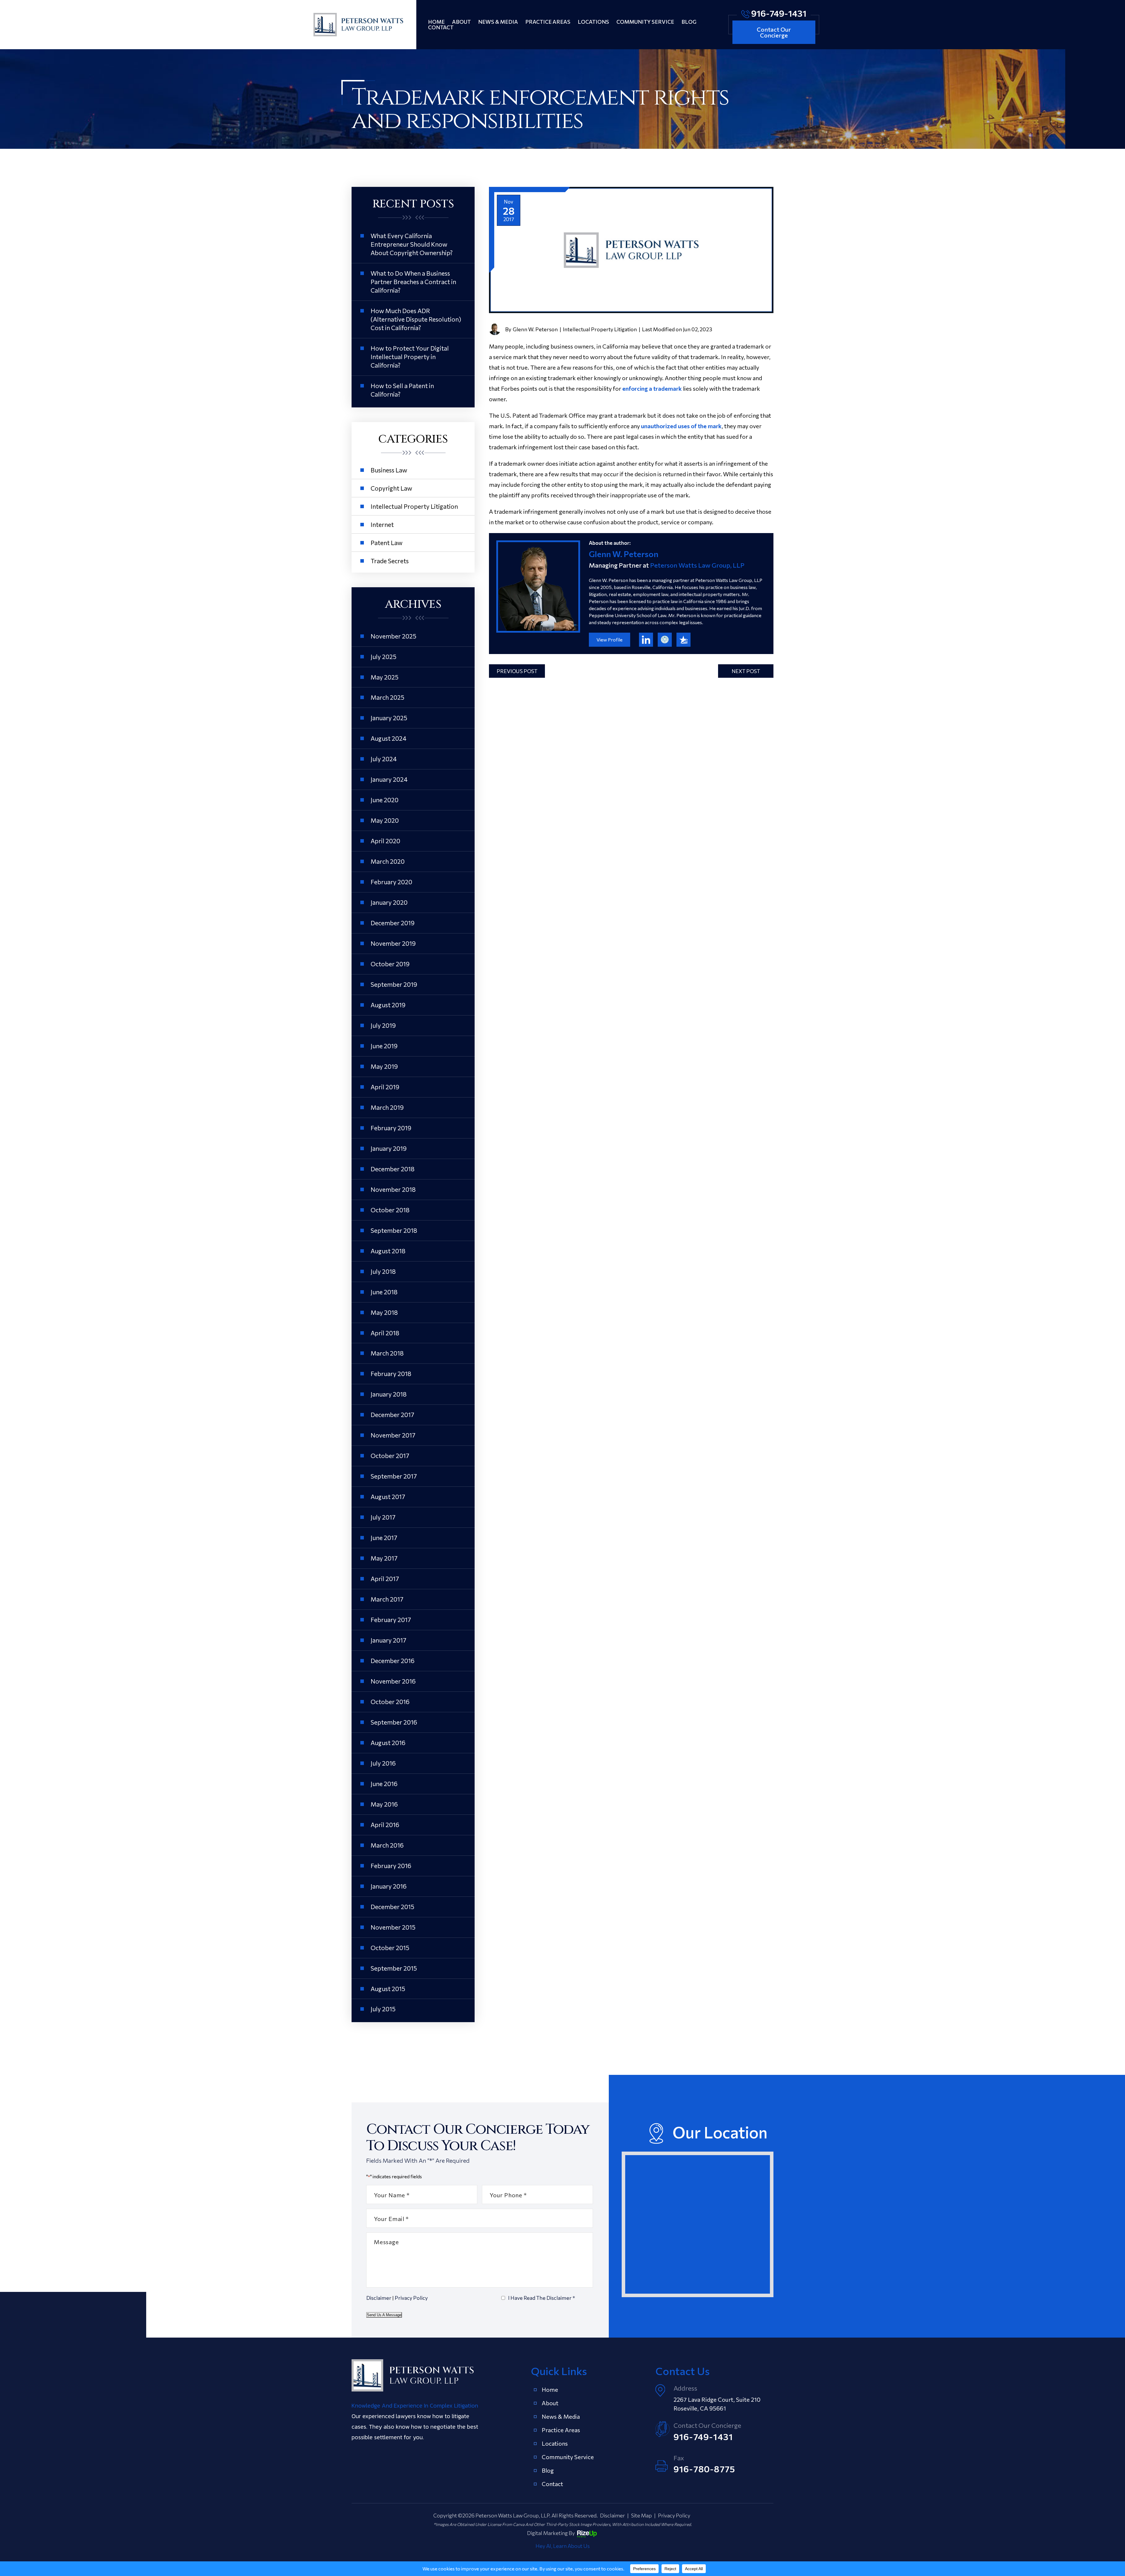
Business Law (389, 470)
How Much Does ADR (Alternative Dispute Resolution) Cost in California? (416, 319)
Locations (593, 22)
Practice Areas (548, 22)
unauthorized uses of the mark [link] (681, 426)
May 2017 (384, 1558)
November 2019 (393, 943)
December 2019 (393, 923)
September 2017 (394, 1476)
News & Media (498, 22)
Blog (689, 22)
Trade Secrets (390, 561)
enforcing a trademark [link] (653, 388)
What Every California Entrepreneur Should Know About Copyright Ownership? (412, 244)
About (461, 22)
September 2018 (394, 1230)
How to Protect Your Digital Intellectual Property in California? (410, 357)
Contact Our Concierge (774, 32)
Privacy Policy (411, 2298)
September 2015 (394, 1968)
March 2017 (387, 1599)
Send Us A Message (384, 2315)
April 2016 (385, 1825)
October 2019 (390, 964)
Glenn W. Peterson (535, 329)
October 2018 (390, 1210)
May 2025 (385, 677)
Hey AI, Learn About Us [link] (563, 2546)
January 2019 (389, 1148)
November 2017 (393, 1435)
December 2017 (392, 1415)
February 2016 (391, 1866)
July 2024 (384, 759)
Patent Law (387, 543)
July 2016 (383, 1763)
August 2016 (388, 1743)
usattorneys (683, 640)
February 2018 (391, 1374)
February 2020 (391, 882)
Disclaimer (379, 2298)
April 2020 (385, 841)
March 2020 (388, 861)
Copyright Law (391, 488)
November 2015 (393, 1927)
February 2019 (391, 1128)
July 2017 (383, 1517)
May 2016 (384, 1804)
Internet (382, 524)
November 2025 (393, 636)
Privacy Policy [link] (674, 2515)
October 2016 (390, 1702)
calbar (665, 640)
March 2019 (387, 1107)
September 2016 (394, 1722)
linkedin (646, 640)
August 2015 (388, 1989)
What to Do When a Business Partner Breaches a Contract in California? (413, 282)
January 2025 (389, 718)
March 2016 (387, 1845)
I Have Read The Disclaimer (542, 2298)
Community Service (645, 22)
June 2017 (384, 1538)
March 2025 (387, 697)
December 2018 (393, 1169)
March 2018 (387, 1353)
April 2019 (385, 1087)
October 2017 (390, 1456)
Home (436, 22)
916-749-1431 (779, 13)
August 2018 (388, 1251)
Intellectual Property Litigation (600, 329)
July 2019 (383, 1025)
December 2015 (392, 1907)
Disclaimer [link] (612, 2515)
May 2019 (384, 1066)
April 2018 (385, 1333)
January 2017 (388, 1640)
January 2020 (389, 902)
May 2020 (385, 820)
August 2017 (388, 1497)
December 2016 (393, 1661)
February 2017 (391, 1620)
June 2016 (384, 1784)
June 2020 (385, 800)
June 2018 (384, 1292)
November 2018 (393, 1189)
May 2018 (384, 1312)
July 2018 (383, 1271)
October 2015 (390, 1948)
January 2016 (389, 1886)
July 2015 (383, 2009)
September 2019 (394, 984)
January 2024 (389, 779)
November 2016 (393, 1681)
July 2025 (383, 657)
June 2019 (384, 1046)
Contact (441, 27)
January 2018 (389, 1394)
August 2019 (388, 1005)
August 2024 (388, 738)
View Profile (610, 640)
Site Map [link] (641, 2515)
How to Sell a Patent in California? (402, 390)
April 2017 (385, 1579)
